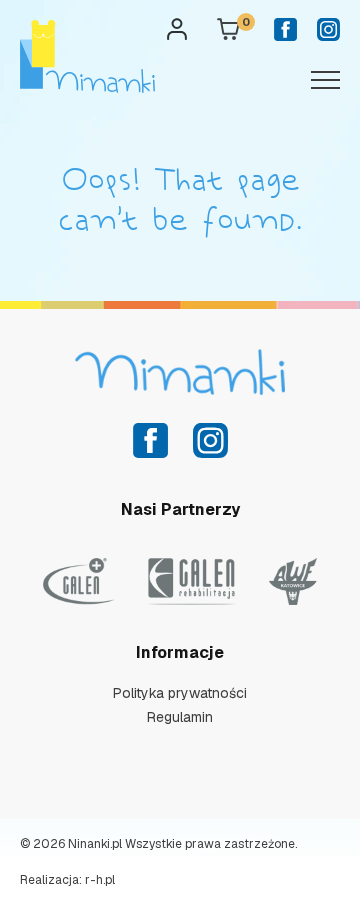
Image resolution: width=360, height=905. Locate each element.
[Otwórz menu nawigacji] (325, 78)
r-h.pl (100, 880)
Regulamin (180, 717)
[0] (228, 33)
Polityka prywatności (180, 693)
